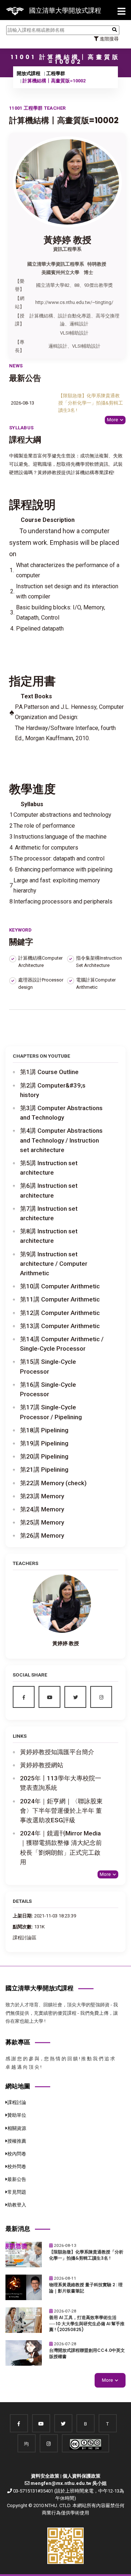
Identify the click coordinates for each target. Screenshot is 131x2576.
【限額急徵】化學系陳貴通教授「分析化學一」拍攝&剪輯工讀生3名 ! (91, 403)
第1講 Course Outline (49, 1072)
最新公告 (17, 2179)
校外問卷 (17, 2167)
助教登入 (17, 2205)
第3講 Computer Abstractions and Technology (61, 1113)
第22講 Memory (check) (53, 1483)
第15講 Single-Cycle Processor (48, 1366)
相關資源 (17, 2128)
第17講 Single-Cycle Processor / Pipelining (51, 1412)
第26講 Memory (42, 1535)
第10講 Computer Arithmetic (60, 1286)
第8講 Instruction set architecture (49, 1236)
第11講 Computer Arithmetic (60, 1299)
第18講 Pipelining (44, 1430)
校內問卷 (17, 2154)
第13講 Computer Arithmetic (60, 1326)
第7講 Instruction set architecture (49, 1213)
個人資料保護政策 (82, 2476)
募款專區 (18, 2042)
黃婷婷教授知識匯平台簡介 (57, 1752)
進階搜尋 (109, 39)
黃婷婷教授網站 (42, 1765)
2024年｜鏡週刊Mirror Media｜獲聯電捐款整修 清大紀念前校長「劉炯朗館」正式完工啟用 (61, 1848)
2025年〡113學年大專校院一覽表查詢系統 (61, 1783)
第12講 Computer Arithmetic (60, 1313)
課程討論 (17, 2102)
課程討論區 (25, 1938)
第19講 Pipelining (44, 1443)
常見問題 (17, 2192)
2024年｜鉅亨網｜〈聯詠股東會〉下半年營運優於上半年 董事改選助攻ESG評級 (61, 1811)
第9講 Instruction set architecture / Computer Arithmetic (54, 1264)
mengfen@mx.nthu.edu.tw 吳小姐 (69, 2483)
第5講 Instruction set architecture (49, 1168)
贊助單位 (17, 2115)
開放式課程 (29, 73)
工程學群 (56, 73)
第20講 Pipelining (44, 1456)
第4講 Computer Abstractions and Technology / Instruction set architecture (61, 1140)
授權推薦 (17, 2141)
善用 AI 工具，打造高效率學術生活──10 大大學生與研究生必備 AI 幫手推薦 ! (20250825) (87, 2324)
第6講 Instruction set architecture (49, 1190)
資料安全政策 (45, 2476)
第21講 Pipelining (44, 1470)
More (112, 420)
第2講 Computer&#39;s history (53, 1090)
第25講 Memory (42, 1522)
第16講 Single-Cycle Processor (48, 1389)
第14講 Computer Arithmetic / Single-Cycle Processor (62, 1344)
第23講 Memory (42, 1496)
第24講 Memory (42, 1509)
